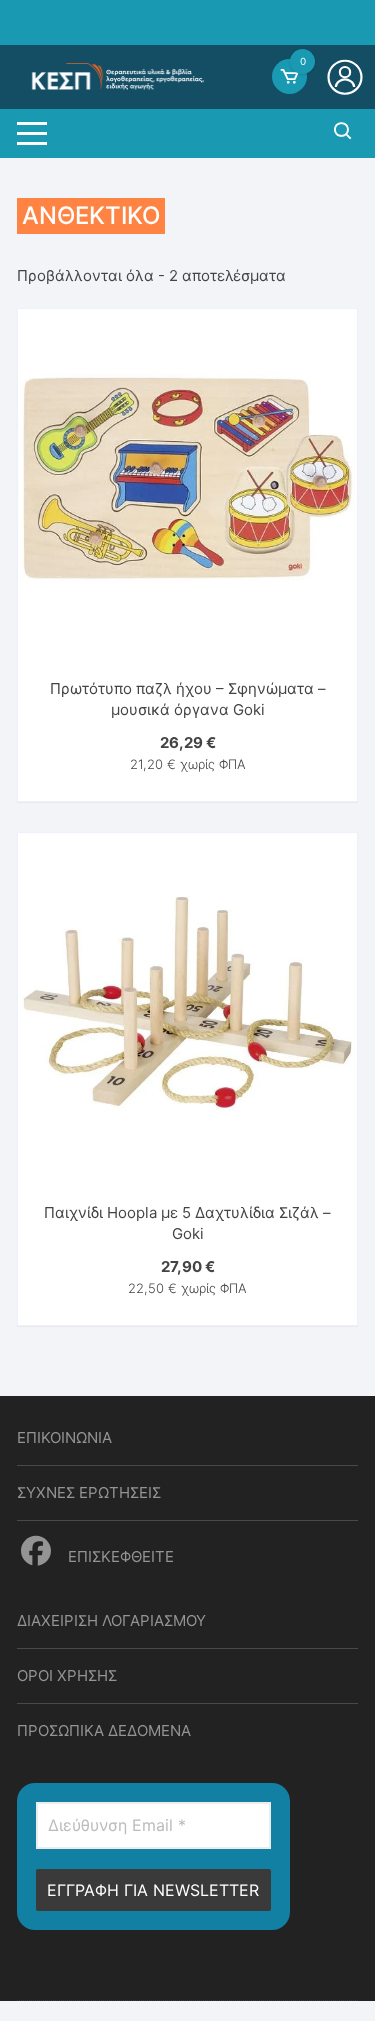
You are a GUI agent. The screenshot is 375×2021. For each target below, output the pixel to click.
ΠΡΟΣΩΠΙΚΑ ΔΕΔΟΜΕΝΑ (104, 1730)
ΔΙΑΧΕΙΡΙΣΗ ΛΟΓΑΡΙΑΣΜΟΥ (111, 1620)
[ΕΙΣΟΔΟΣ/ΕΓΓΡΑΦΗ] (347, 77)
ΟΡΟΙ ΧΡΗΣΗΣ (67, 1675)
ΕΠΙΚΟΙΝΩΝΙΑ (64, 1437)
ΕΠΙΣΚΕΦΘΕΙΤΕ (119, 1556)
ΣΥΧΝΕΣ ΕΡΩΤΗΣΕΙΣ (89, 1492)
